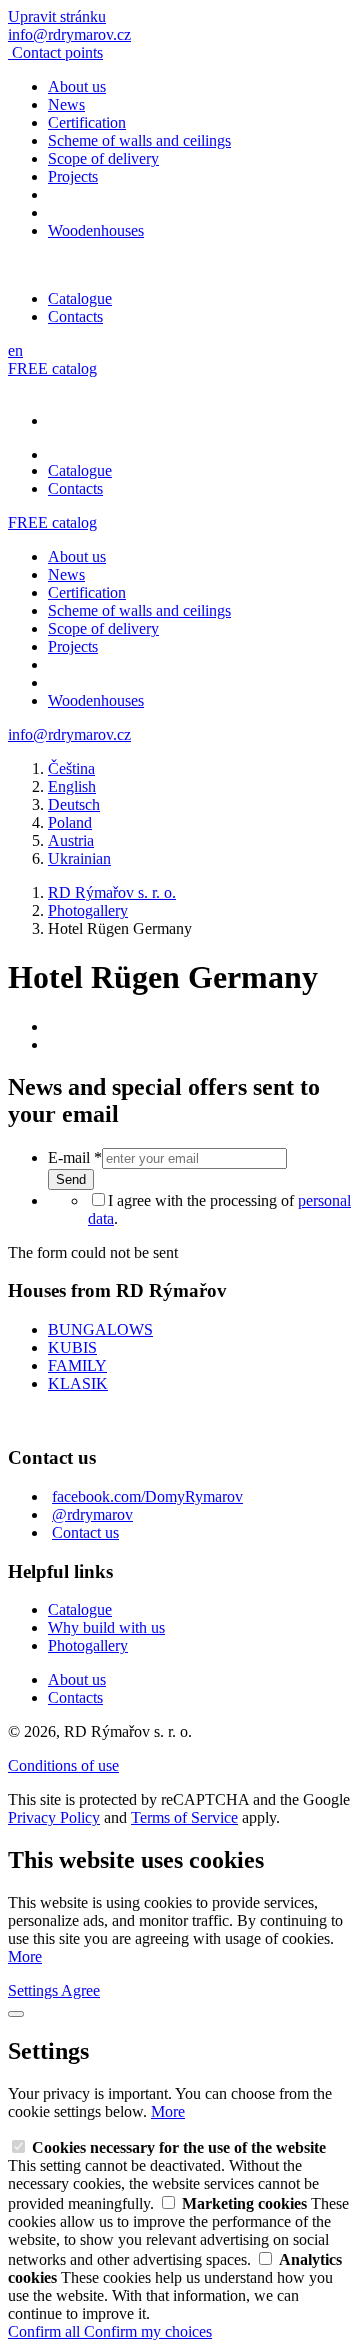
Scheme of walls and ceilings (139, 140)
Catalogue (80, 298)
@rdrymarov (92, 1514)
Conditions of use (63, 1765)
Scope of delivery (103, 158)
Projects (73, 176)
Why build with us (106, 1627)
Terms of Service (184, 1817)
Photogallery (88, 1645)
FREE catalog (52, 368)
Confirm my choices (148, 2331)
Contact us (85, 1532)
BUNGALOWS (100, 1329)
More (25, 1956)
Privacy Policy (54, 1817)
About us (77, 86)
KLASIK (78, 1383)
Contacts (75, 316)
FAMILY (77, 1365)
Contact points (57, 52)
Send (71, 1179)
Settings (34, 1990)
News (66, 104)
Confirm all (46, 2331)
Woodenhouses (96, 230)
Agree (80, 1990)
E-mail (75, 1157)
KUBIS (72, 1347)
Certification (87, 122)
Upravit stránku (57, 16)
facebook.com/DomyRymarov (147, 1496)
